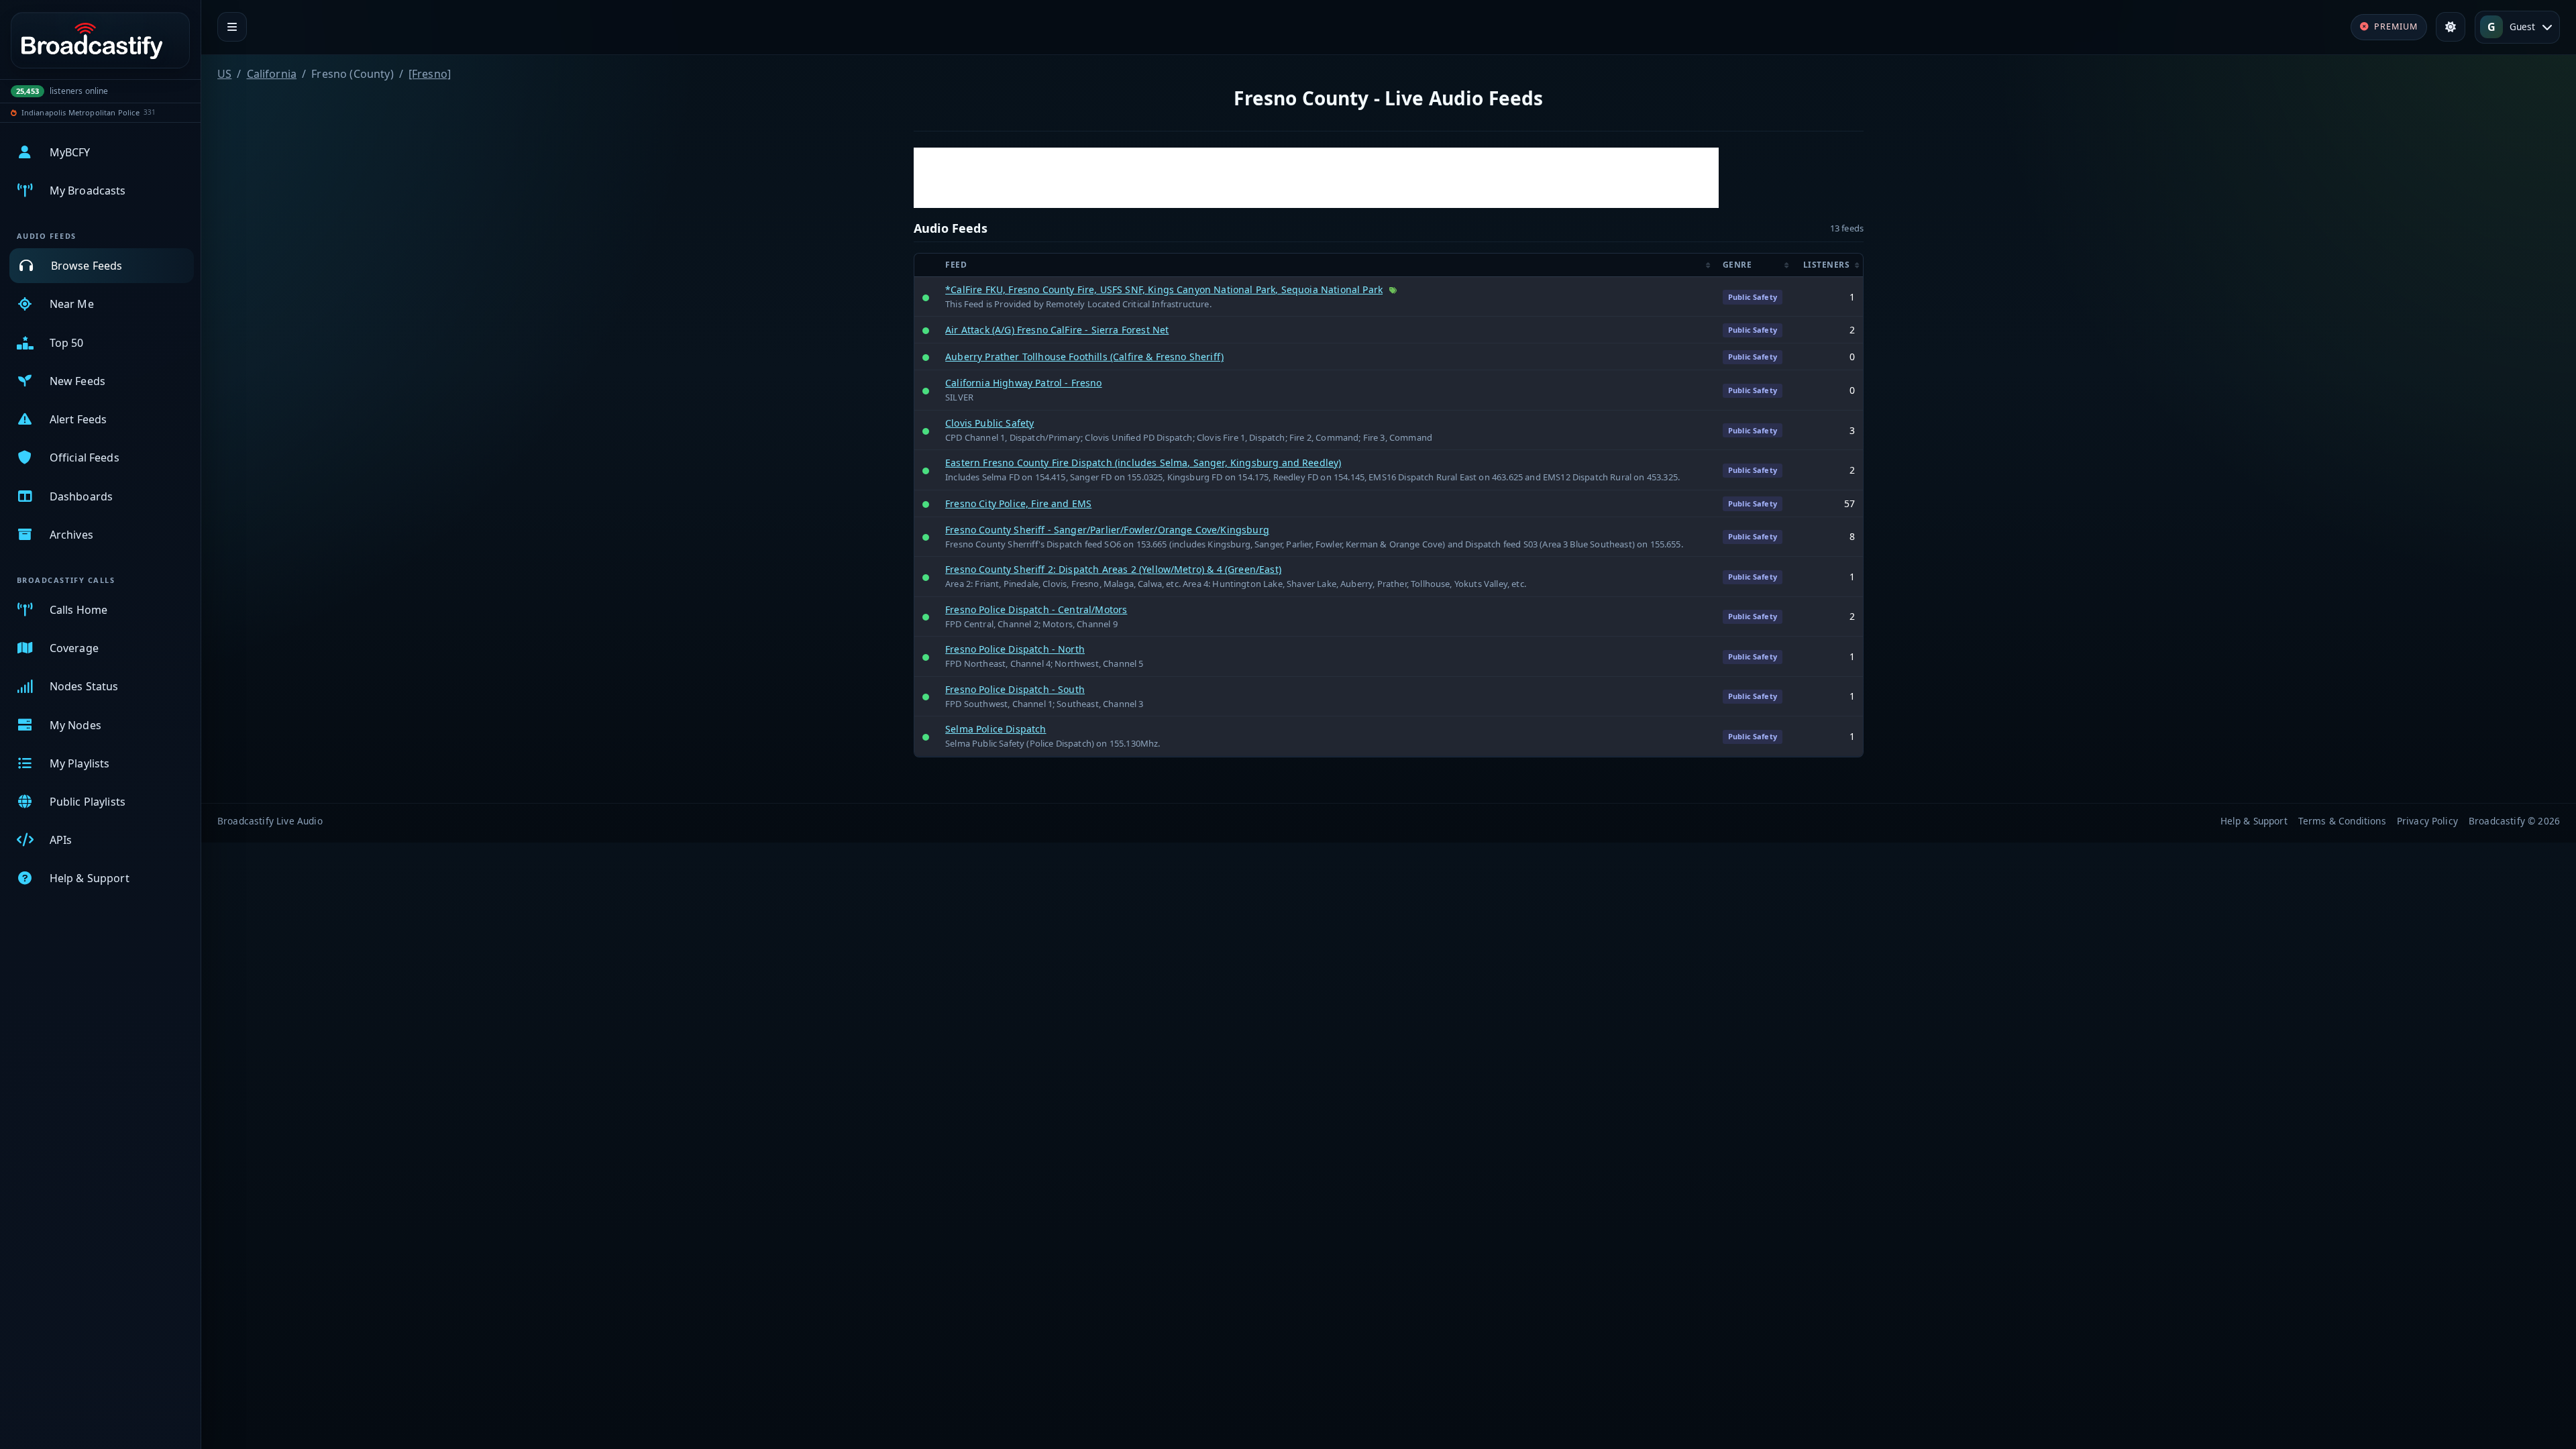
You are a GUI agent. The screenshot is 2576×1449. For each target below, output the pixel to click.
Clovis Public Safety (989, 423)
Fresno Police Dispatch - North (1015, 649)
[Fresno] (430, 74)
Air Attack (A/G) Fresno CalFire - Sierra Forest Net (1057, 330)
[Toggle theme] (2451, 27)
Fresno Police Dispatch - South (1015, 689)
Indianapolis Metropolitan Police (80, 112)
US (224, 74)
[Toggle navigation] (232, 27)
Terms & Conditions (2342, 821)
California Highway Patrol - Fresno (1023, 383)
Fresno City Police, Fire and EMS (1018, 503)
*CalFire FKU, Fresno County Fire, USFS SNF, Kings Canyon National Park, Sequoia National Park (1164, 289)
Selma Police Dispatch (996, 729)
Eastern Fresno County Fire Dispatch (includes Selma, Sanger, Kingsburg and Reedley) (1143, 463)
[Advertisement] (1316, 178)
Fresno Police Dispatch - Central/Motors (1036, 609)
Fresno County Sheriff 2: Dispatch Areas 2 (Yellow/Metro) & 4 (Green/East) (1113, 569)
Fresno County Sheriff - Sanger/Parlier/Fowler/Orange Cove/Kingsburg (1107, 530)
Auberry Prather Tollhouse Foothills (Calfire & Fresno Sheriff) (1084, 357)
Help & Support (2254, 821)
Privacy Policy (2427, 821)
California (272, 74)
